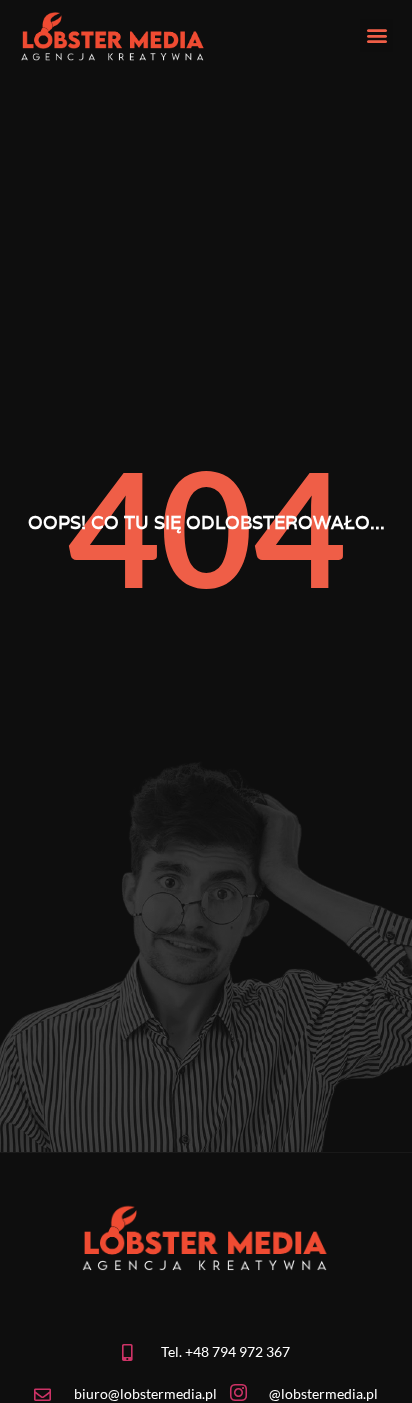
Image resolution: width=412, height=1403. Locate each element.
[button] (376, 35)
